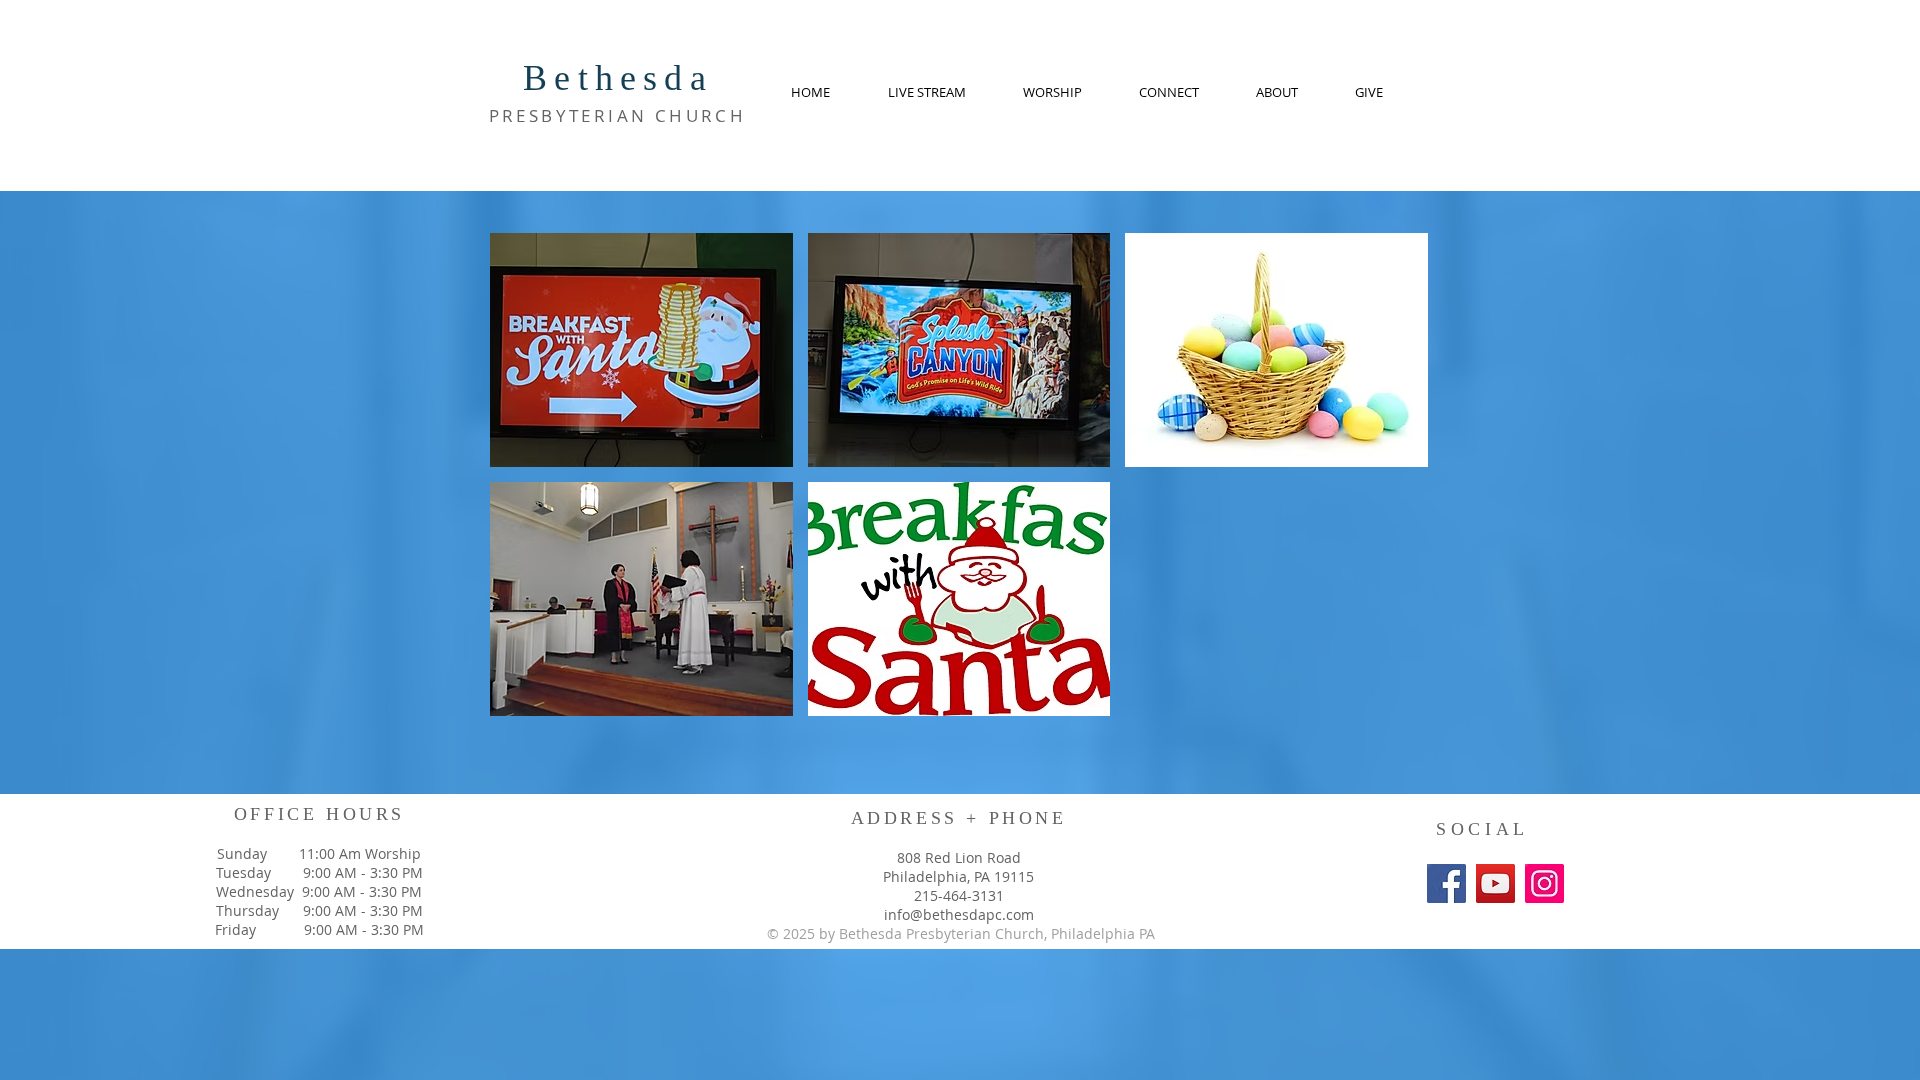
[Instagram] (1544, 883)
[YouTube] (1495, 883)
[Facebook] (1446, 883)
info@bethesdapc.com (959, 914)
